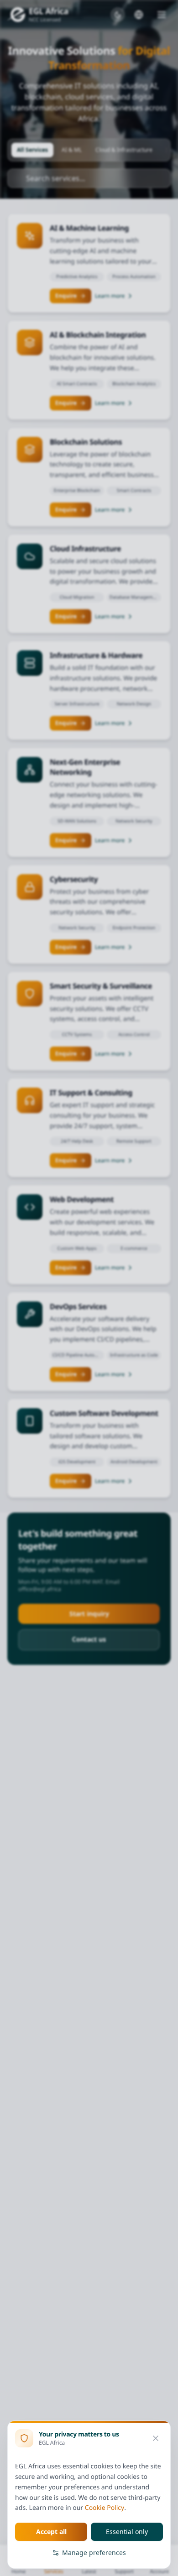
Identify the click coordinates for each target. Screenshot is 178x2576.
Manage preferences (94, 2553)
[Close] (156, 2438)
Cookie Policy (105, 2508)
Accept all (51, 2532)
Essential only (127, 2532)
